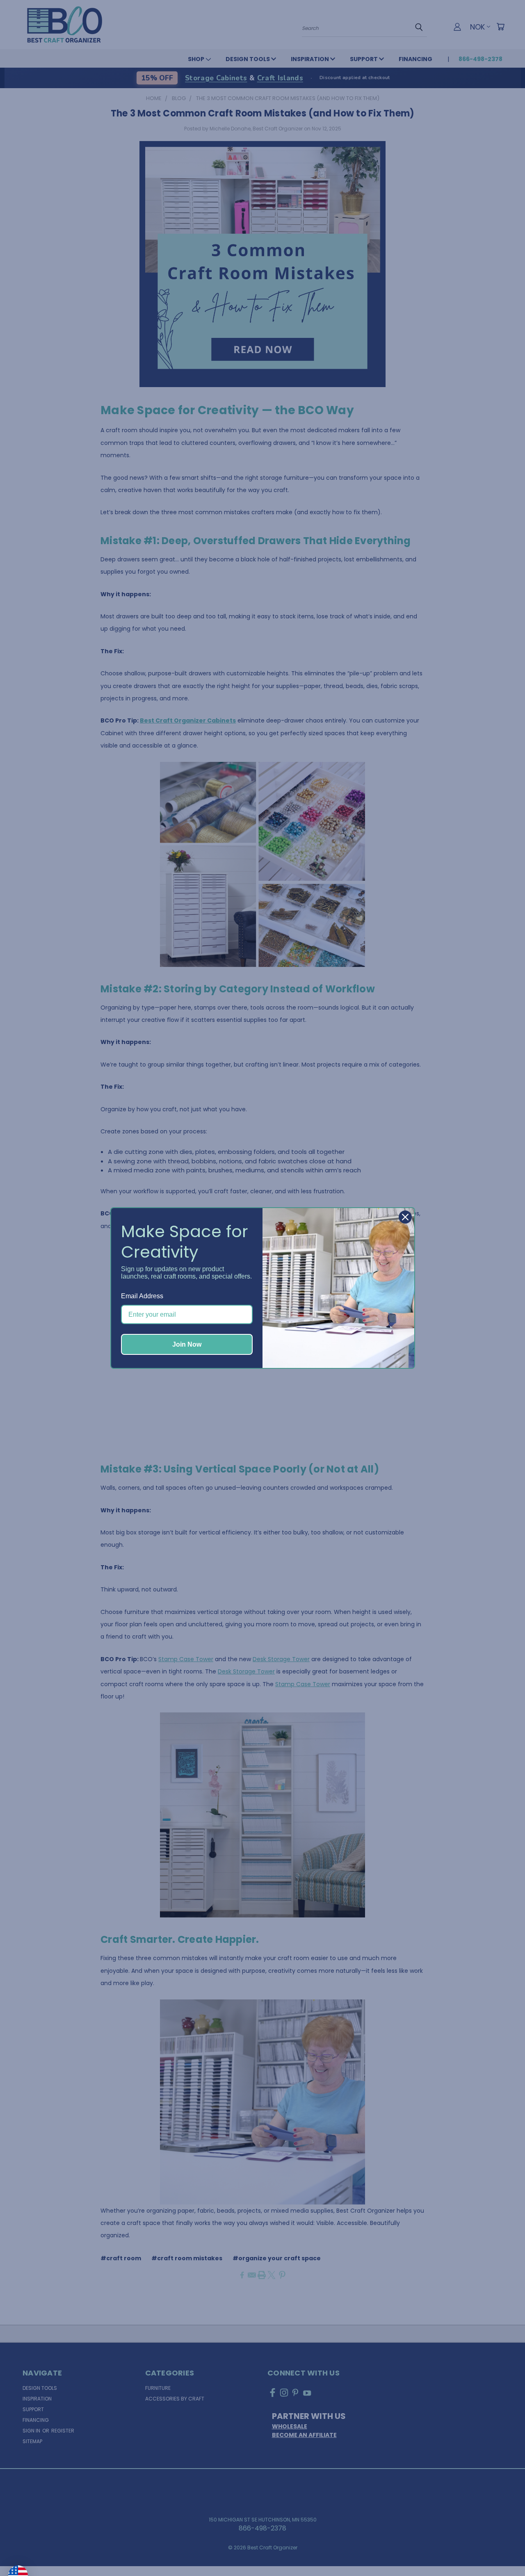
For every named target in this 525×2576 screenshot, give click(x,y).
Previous (502, 2550)
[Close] (405, 1217)
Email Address (142, 1296)
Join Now (187, 1344)
